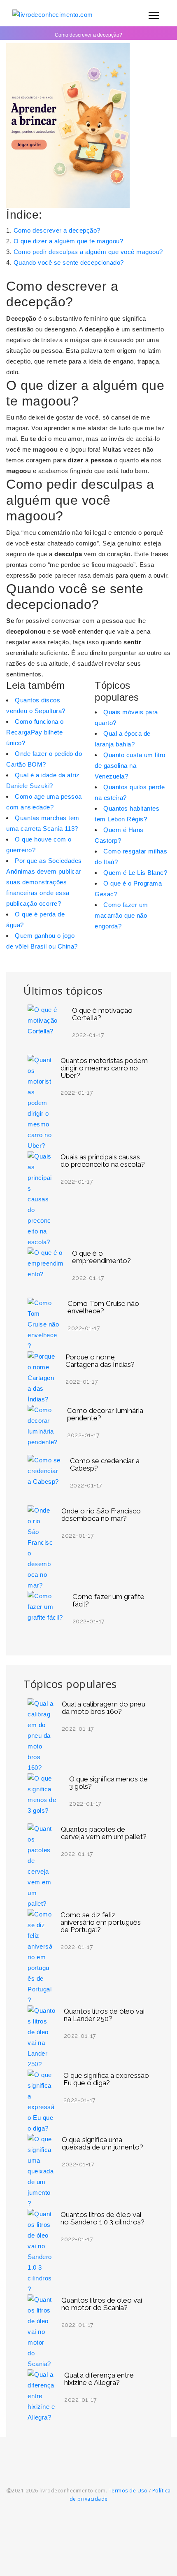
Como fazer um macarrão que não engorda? (121, 915)
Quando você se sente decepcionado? (69, 262)
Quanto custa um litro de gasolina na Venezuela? (130, 766)
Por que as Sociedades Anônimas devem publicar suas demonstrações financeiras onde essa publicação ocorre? (44, 882)
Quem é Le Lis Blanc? (135, 873)
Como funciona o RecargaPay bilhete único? (35, 732)
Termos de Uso (128, 2491)
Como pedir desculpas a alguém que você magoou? (88, 252)
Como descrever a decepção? (57, 230)
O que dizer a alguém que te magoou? (69, 241)
